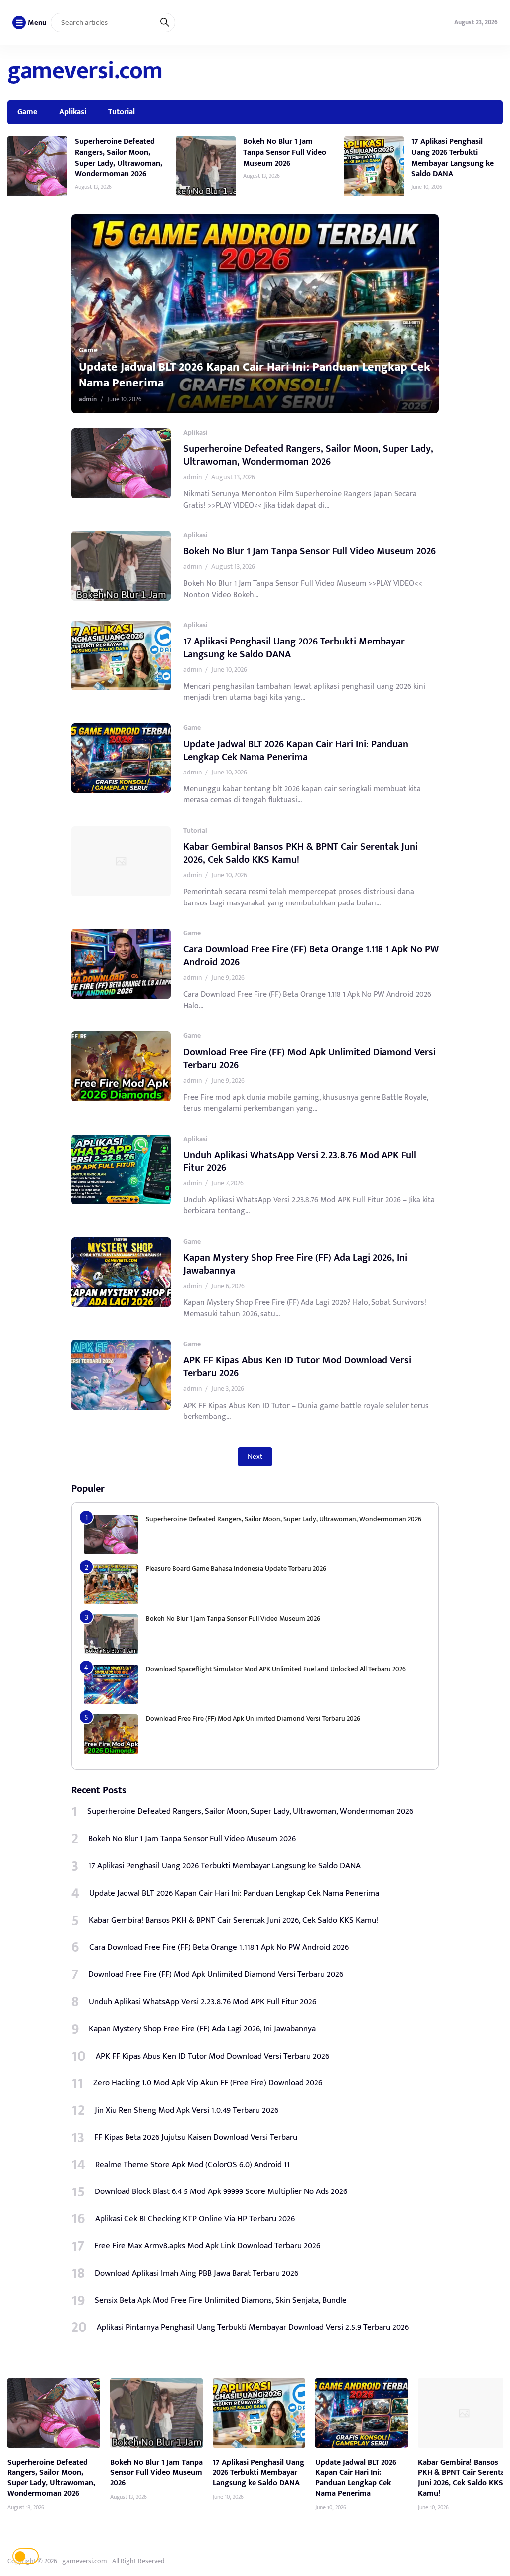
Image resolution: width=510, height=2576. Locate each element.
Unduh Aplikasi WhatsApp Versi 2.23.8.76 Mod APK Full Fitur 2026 (300, 1161)
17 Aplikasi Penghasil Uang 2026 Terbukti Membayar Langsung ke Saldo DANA (452, 158)
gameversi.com (85, 71)
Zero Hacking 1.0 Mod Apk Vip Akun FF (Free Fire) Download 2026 (208, 2083)
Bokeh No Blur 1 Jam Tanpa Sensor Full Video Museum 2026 (285, 152)
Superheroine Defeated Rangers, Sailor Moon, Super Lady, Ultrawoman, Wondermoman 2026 (119, 158)
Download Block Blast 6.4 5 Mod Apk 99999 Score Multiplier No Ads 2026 (221, 2191)
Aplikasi (73, 112)
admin (88, 399)
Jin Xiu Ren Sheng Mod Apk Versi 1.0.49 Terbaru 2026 (187, 2110)
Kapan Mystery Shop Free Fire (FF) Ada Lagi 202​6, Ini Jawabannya (295, 1264)
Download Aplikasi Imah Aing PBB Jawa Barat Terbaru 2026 (196, 2273)
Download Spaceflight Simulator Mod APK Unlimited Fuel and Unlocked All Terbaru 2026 (276, 1669)
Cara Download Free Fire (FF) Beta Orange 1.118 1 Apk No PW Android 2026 (311, 956)
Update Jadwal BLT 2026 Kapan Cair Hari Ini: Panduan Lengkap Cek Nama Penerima (296, 751)
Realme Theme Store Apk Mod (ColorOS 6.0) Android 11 (192, 2165)
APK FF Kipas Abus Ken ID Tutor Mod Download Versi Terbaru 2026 (297, 1367)
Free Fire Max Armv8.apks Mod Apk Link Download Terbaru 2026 (207, 2246)
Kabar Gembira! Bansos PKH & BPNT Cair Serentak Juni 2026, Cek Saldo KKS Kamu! (251, 375)
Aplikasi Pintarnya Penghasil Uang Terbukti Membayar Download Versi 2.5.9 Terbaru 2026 (253, 2327)
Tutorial (122, 112)
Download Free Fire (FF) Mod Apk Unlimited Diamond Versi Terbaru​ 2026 (310, 1059)
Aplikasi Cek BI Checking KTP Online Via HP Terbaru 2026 (195, 2219)
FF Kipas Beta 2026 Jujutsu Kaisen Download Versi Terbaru (196, 2137)
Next (255, 1457)
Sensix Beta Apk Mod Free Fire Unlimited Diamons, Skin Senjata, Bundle (221, 2300)
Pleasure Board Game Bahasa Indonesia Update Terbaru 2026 (236, 1569)
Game (27, 112)
